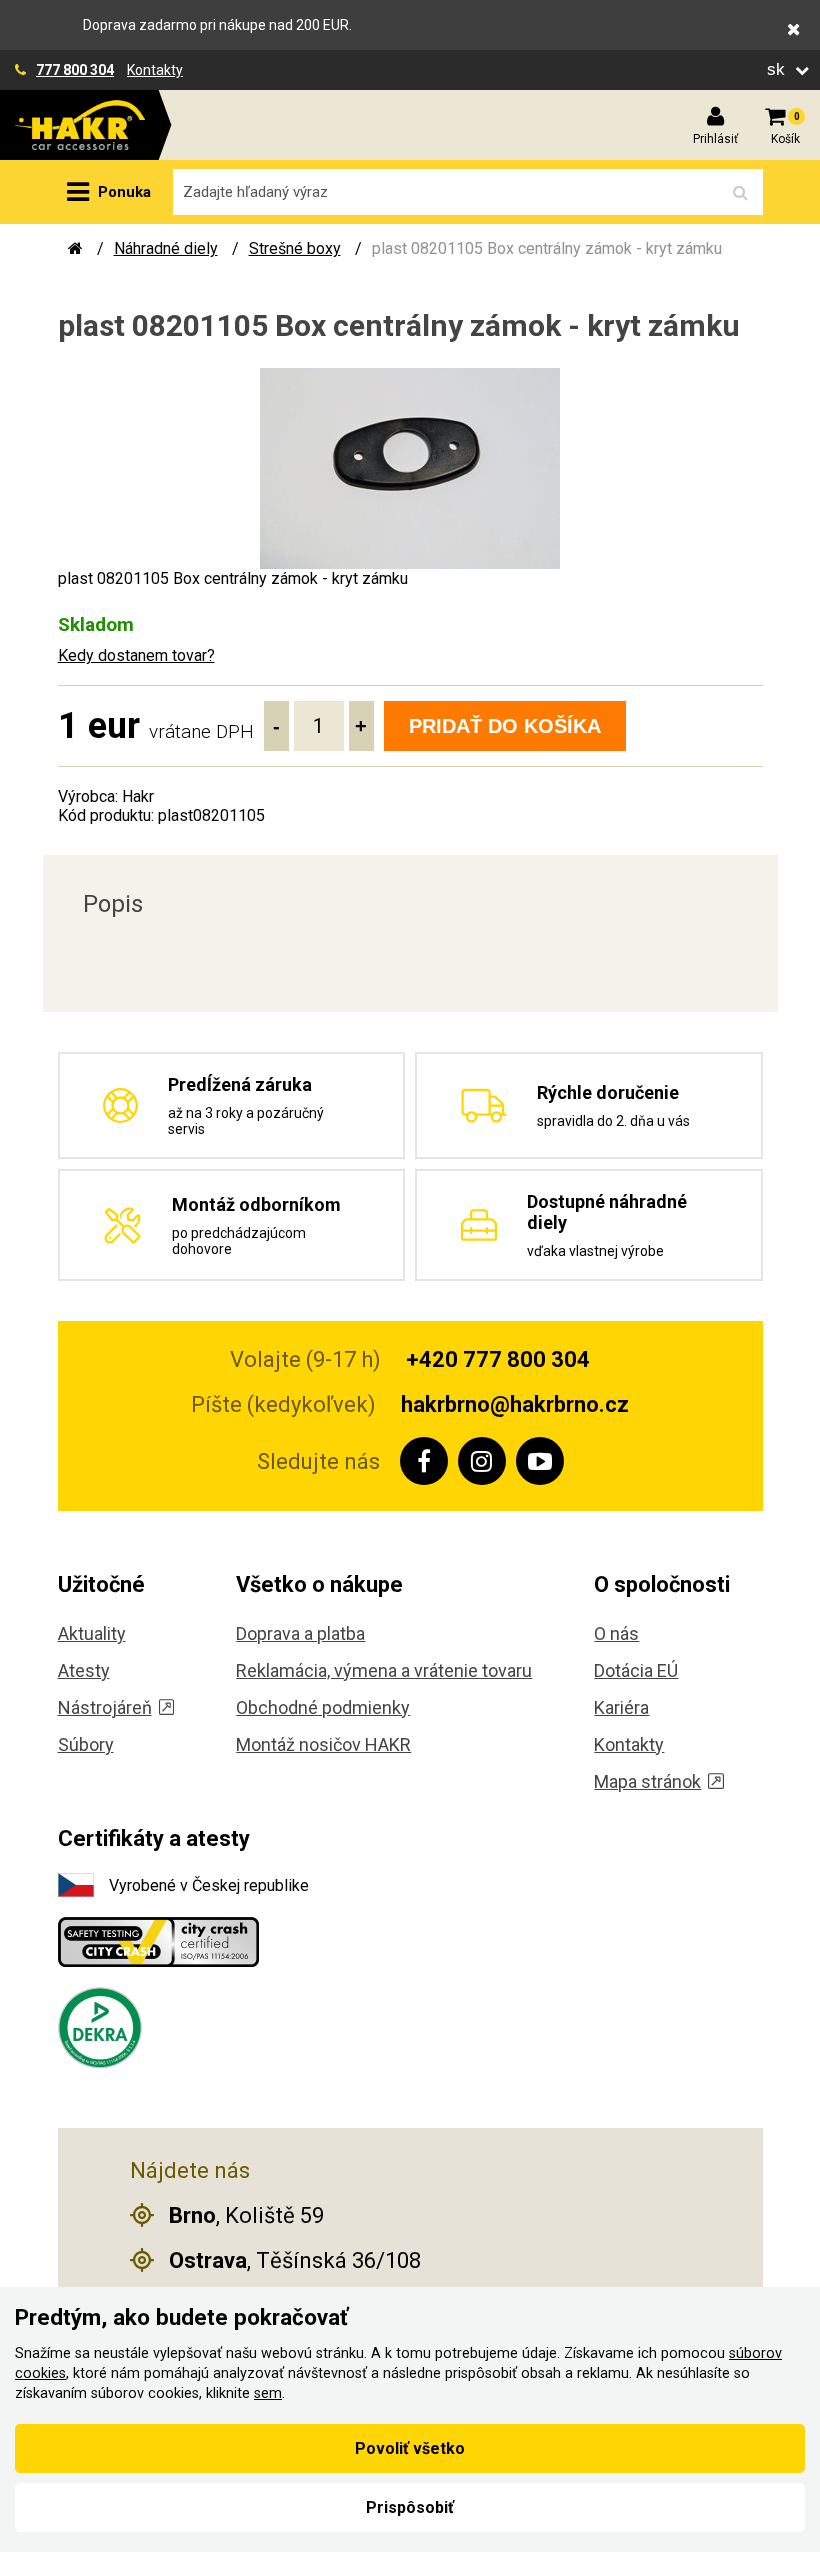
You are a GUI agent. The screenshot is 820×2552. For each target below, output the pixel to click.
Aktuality (92, 1633)
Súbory (86, 1744)
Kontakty (155, 70)
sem (268, 2393)
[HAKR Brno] (75, 248)
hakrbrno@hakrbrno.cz (515, 1404)
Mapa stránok (647, 1781)
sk (778, 69)
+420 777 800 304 (498, 1359)
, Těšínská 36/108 (295, 2260)
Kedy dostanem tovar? (136, 655)
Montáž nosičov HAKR (323, 1744)
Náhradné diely (166, 248)
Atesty (84, 1670)
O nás (616, 1633)
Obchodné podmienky (323, 1707)
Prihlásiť (715, 139)
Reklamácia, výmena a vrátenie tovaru (384, 1670)
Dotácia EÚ (636, 1670)
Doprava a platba (300, 1633)
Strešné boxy (295, 248)
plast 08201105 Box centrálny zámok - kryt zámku (547, 248)
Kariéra (621, 1707)
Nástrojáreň (105, 1707)
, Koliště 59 (246, 2215)
